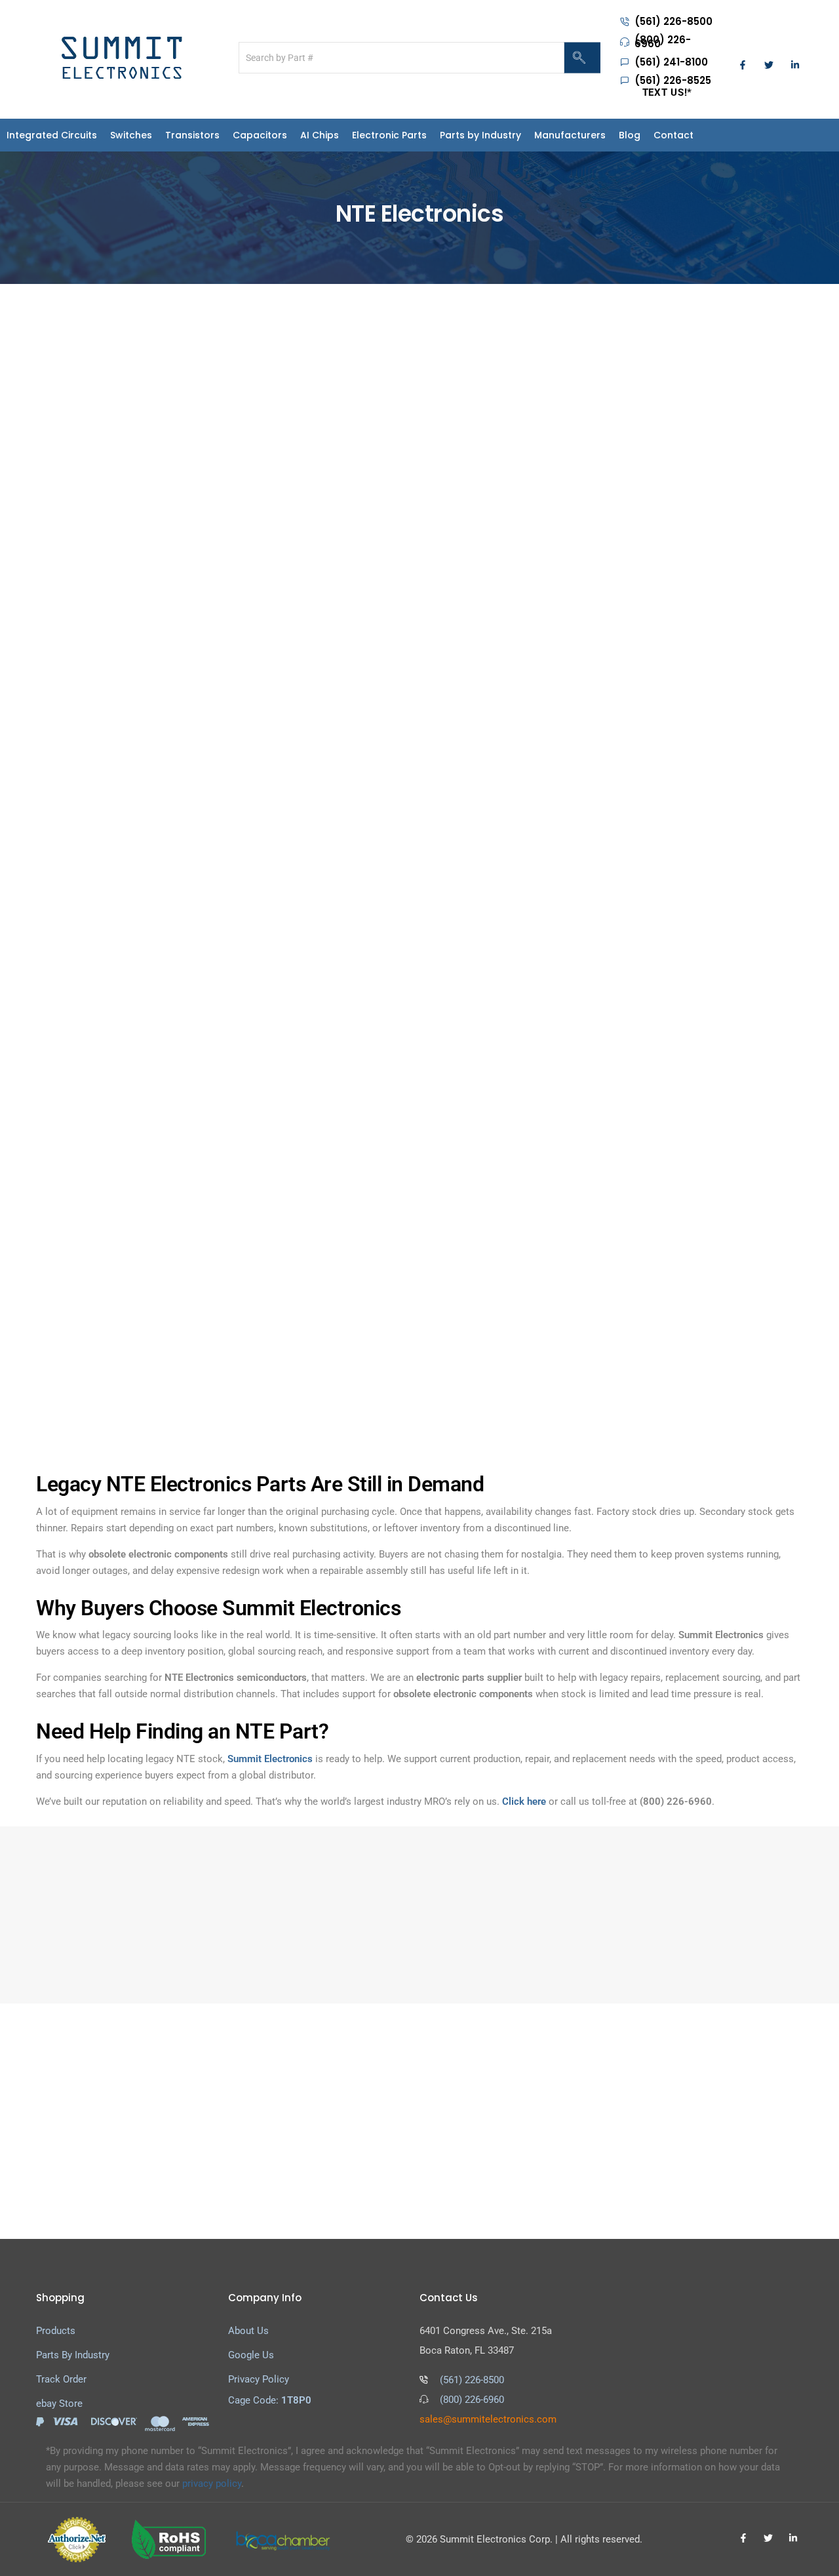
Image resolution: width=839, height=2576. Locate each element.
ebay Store (59, 2404)
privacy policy (212, 2484)
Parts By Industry (73, 2355)
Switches (151, 135)
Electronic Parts (409, 135)
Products (56, 2331)
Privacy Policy (259, 2379)
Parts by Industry (520, 135)
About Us (248, 2331)
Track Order (61, 2379)
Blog (708, 135)
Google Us (251, 2355)
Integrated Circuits (52, 135)
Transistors (212, 135)
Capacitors (280, 135)
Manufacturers (629, 135)
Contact (752, 135)
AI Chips (339, 135)
